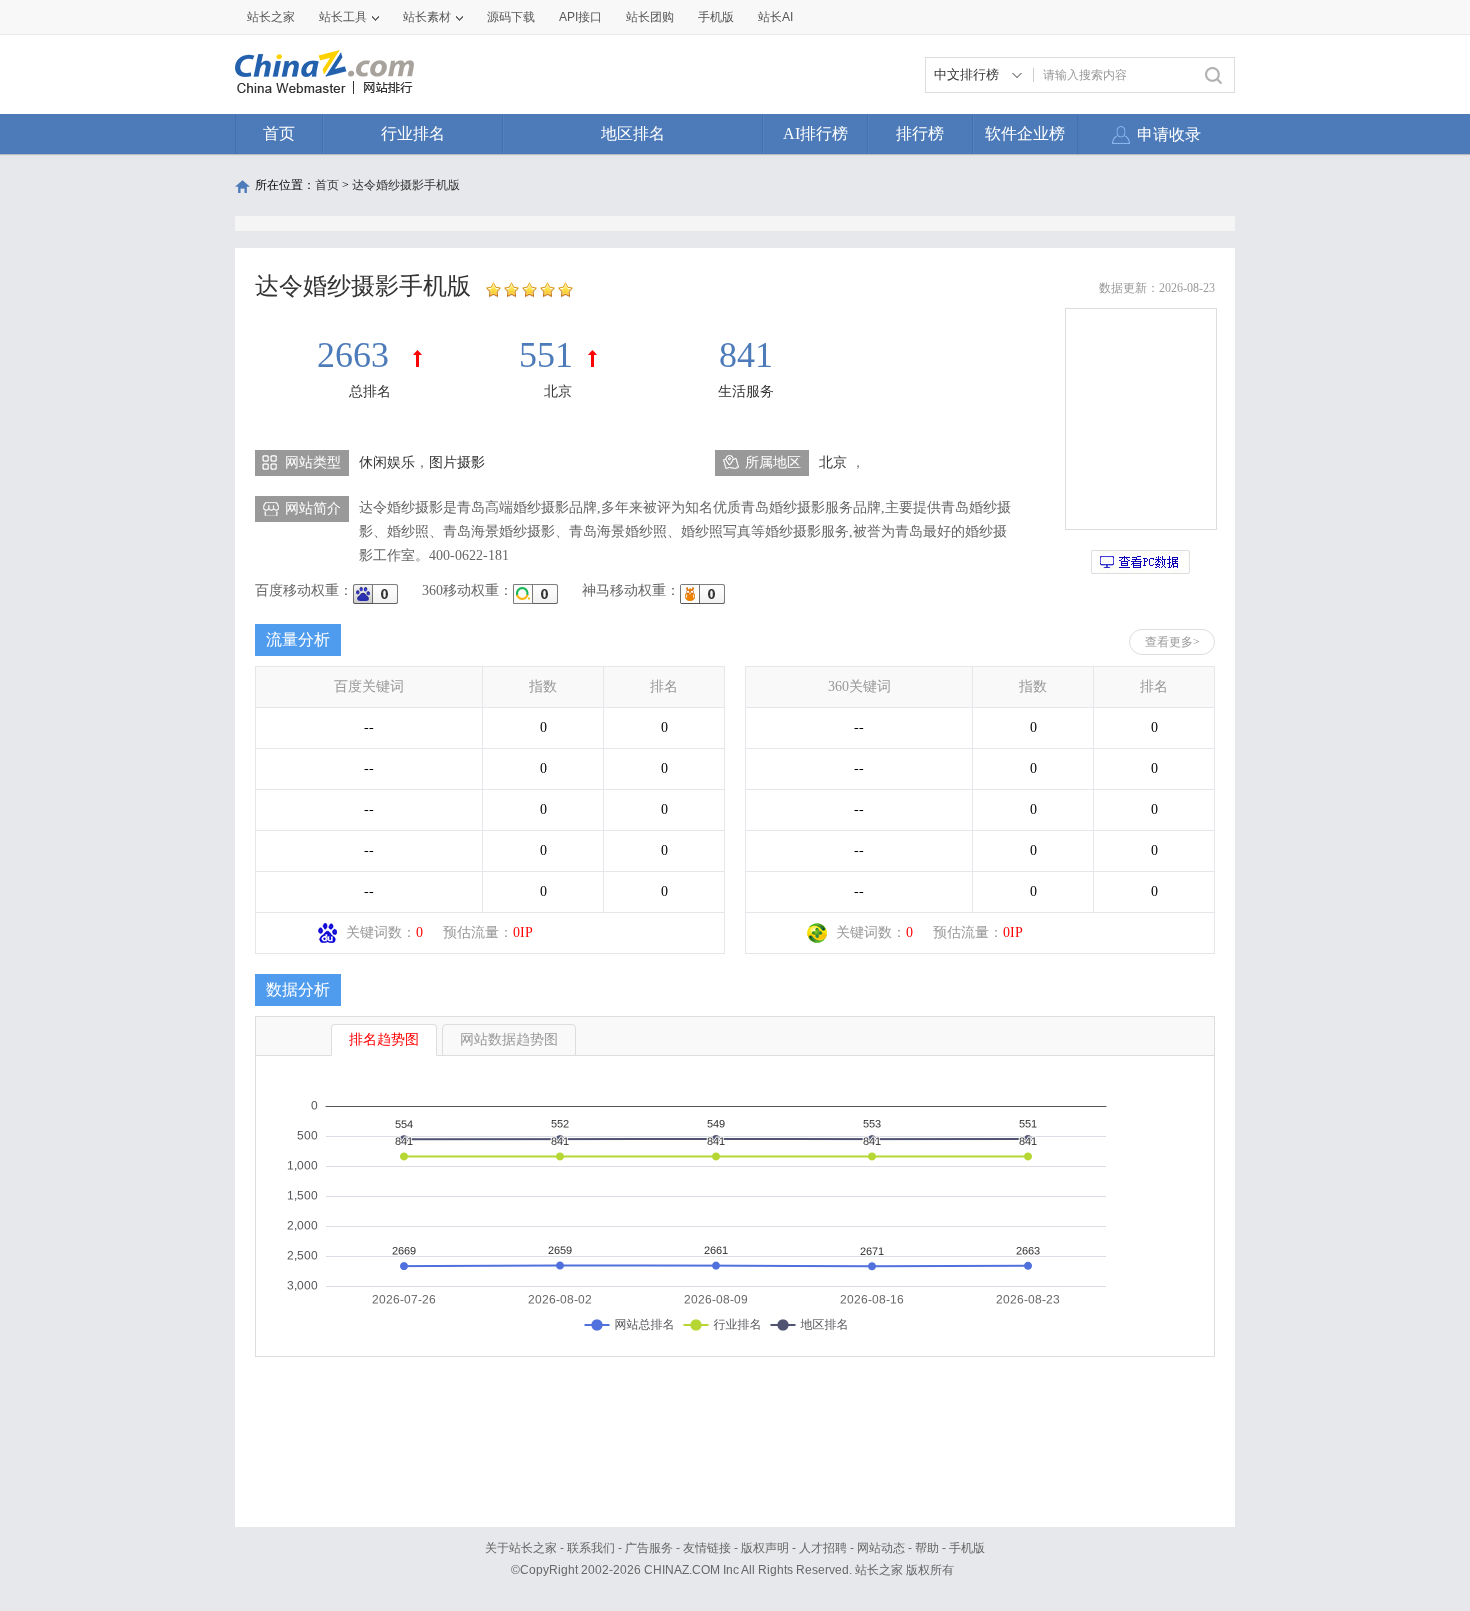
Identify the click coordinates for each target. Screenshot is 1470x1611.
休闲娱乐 (387, 462)
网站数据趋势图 (509, 1039)
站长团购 (650, 17)
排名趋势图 (384, 1039)
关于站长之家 (521, 1548)
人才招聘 (823, 1548)
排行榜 (920, 133)
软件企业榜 (1025, 133)
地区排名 (633, 133)
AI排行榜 (815, 133)
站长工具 (343, 17)
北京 (558, 391)
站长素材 (427, 17)
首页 (279, 133)
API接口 (580, 17)
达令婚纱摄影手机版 (406, 185)
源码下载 (511, 17)
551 (546, 355)
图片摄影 (457, 462)
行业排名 (413, 133)
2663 (357, 355)
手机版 (967, 1548)
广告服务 (649, 1548)
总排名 (370, 391)
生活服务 (746, 391)
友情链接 (707, 1548)
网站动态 (881, 1548)
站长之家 (271, 17)
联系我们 (591, 1548)
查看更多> (1172, 642)
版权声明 (765, 1548)
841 (746, 355)
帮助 (927, 1548)
